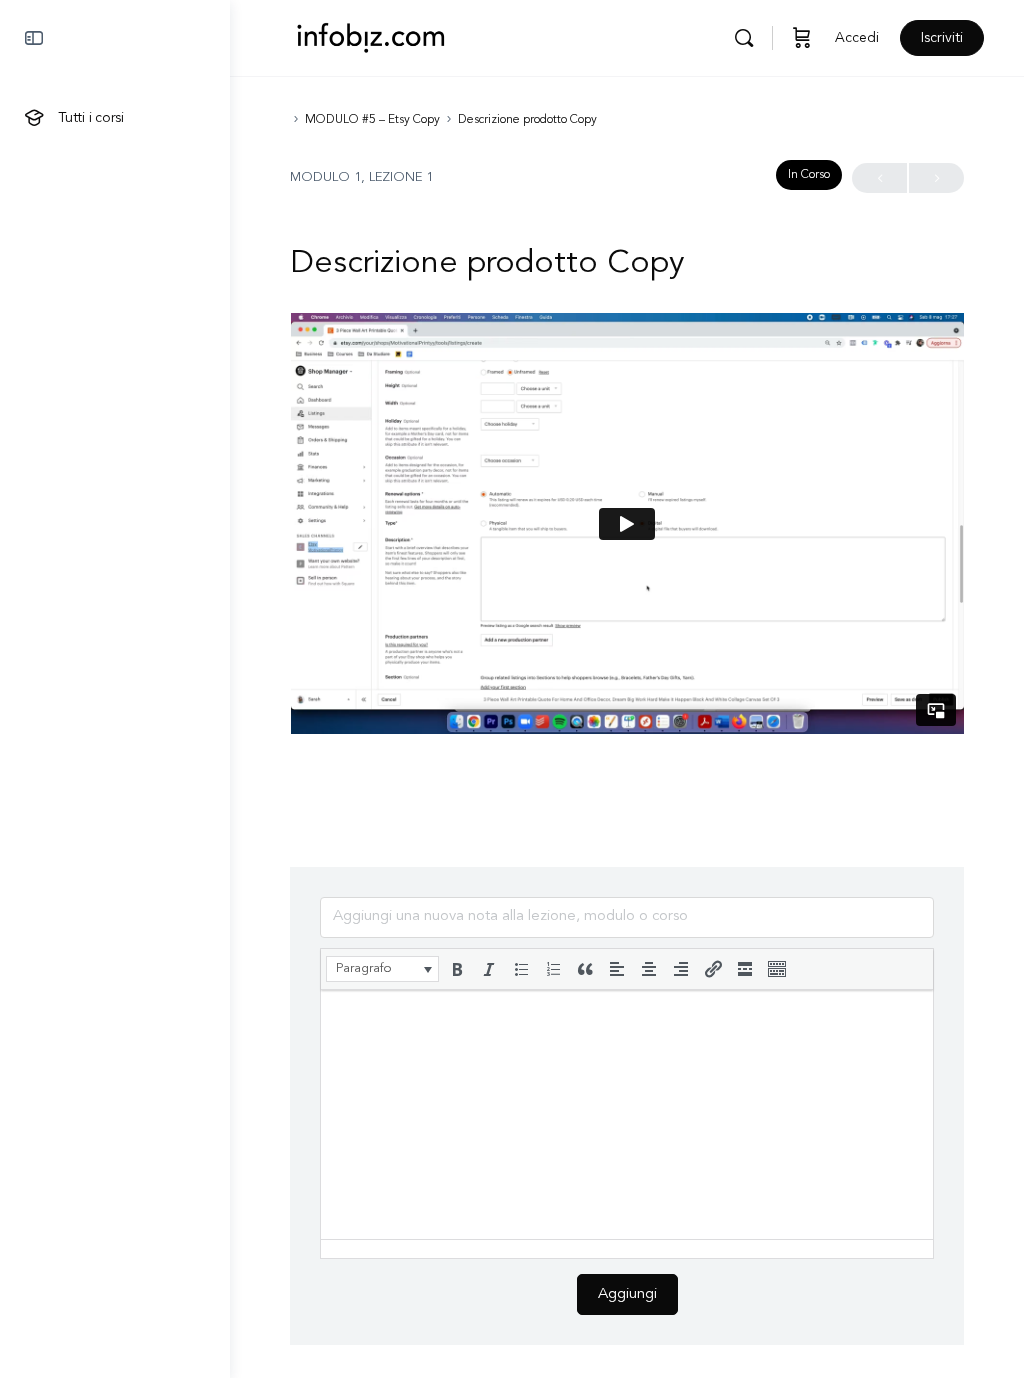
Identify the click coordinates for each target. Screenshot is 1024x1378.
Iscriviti (942, 38)
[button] (382, 969)
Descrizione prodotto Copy (527, 120)
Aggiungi (627, 1294)
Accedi (857, 38)
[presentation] (382, 969)
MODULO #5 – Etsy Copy (372, 120)
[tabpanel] (627, 523)
